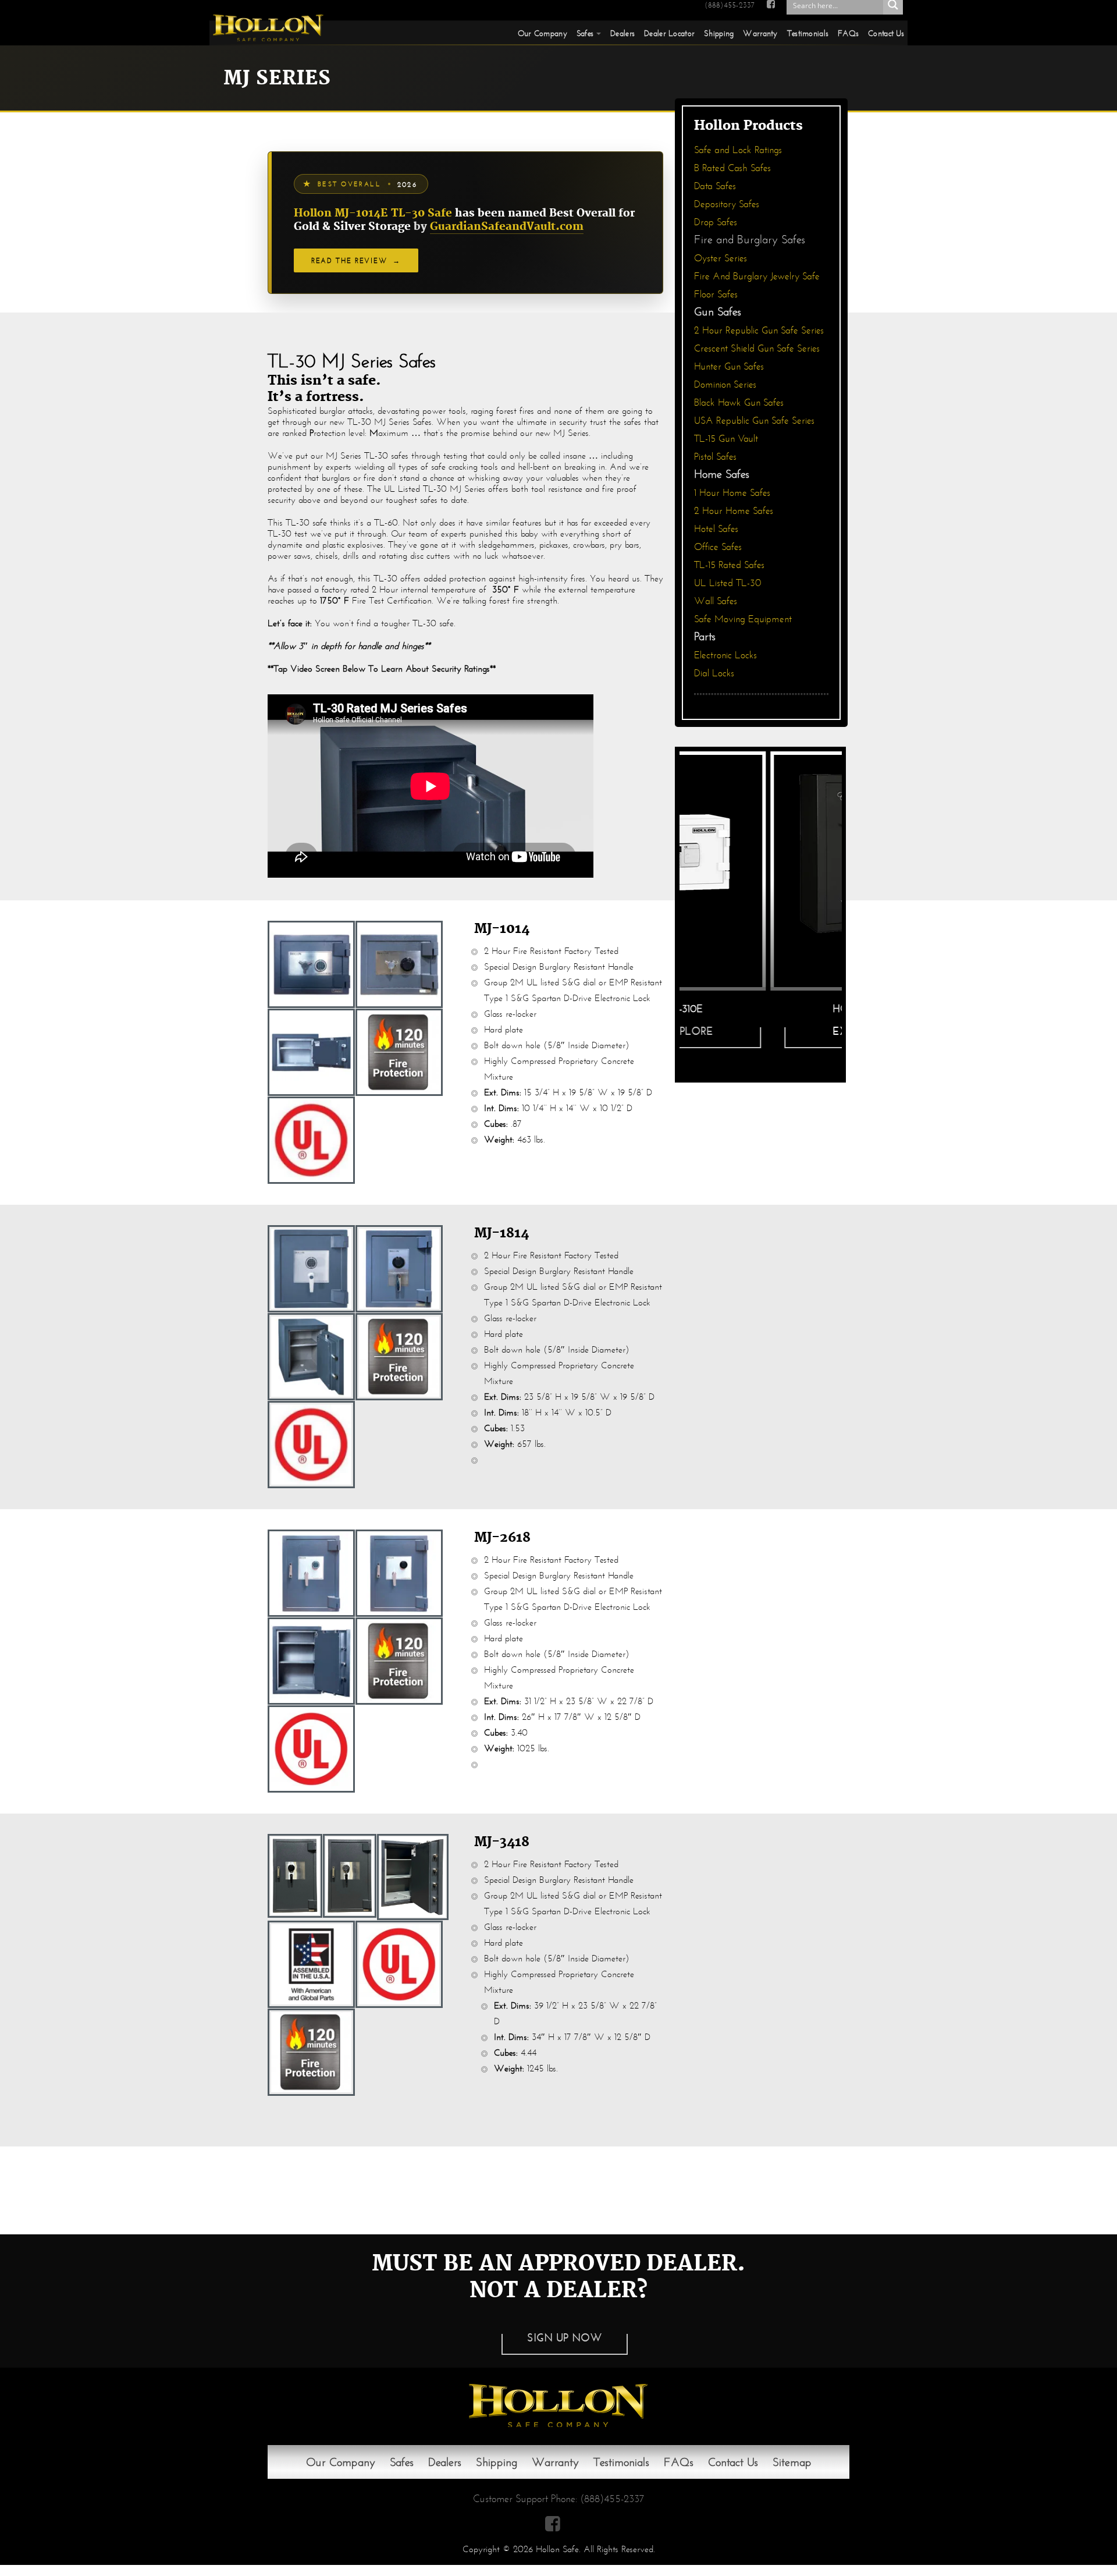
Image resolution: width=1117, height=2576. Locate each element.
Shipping (719, 33)
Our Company (543, 33)
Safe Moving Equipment (743, 619)
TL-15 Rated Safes (729, 565)
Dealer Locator (669, 33)
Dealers (622, 33)
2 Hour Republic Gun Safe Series (759, 330)
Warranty (760, 33)
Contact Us (886, 33)
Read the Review (356, 260)
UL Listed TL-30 (728, 583)
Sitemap (792, 2462)
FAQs (848, 33)
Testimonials (808, 33)
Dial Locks (714, 673)
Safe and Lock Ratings (738, 150)
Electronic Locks (725, 655)
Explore (765, 1031)
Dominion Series (725, 384)
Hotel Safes (716, 529)
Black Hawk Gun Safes (739, 402)
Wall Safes (716, 601)
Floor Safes (716, 294)
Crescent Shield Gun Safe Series (757, 348)
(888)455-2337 (730, 5)
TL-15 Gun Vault (726, 439)
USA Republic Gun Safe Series (754, 421)
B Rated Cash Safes (732, 168)
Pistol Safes (715, 457)
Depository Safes (727, 204)
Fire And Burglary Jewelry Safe (757, 276)
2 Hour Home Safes (734, 511)
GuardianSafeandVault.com (507, 227)
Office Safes (718, 547)
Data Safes (715, 186)
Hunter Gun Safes (729, 366)
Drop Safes (716, 222)
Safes (585, 33)
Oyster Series (721, 258)
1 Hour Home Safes (732, 493)
